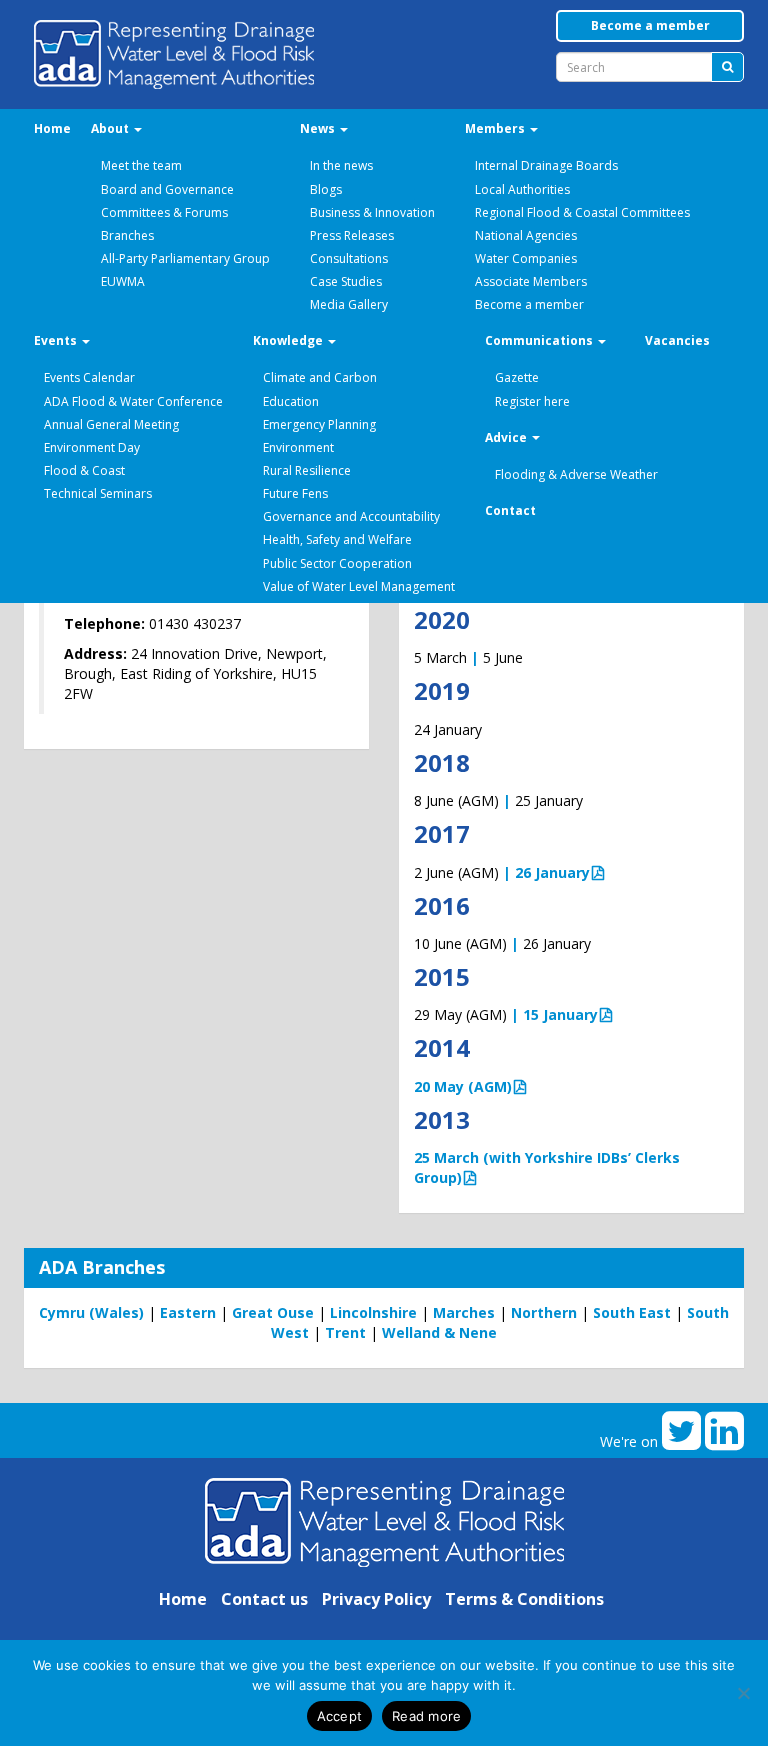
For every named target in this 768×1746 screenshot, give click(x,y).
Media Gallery (349, 304)
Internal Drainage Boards (546, 165)
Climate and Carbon (320, 377)
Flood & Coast (84, 470)
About (111, 128)
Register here (532, 401)
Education (291, 401)
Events (57, 340)
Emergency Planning (319, 424)
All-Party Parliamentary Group (185, 258)
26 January (552, 872)
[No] (743, 1693)
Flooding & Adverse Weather (576, 474)
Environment (298, 447)
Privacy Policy (376, 1599)
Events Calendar (89, 377)
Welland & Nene (439, 1332)
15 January (560, 1014)
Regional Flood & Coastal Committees (582, 212)
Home (52, 128)
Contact (510, 510)
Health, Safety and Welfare (337, 539)
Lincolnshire (373, 1312)
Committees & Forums (164, 212)
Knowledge (289, 340)
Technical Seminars (98, 493)
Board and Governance (167, 189)
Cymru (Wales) (91, 1312)
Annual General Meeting (111, 424)
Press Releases (352, 235)
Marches (464, 1312)
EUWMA (123, 281)
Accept (340, 1716)
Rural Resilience (307, 470)
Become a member (650, 25)
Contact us (264, 1599)
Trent (345, 1332)
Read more (426, 1716)
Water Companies (526, 258)
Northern (544, 1312)
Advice (507, 437)
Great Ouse (273, 1312)
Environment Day (92, 447)
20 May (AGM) (463, 1086)
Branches (127, 235)
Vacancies (677, 340)
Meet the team (141, 165)
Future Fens (295, 493)
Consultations (349, 258)
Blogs (326, 189)
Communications (540, 340)
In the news (341, 165)
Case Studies (346, 281)
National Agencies (526, 235)
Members (496, 128)
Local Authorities (522, 189)
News (319, 128)
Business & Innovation (372, 212)
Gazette (517, 377)
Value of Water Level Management (359, 586)
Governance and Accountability (351, 516)
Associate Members (531, 281)
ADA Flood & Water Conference (133, 401)
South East (632, 1312)
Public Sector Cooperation (337, 563)
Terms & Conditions (524, 1599)
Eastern (188, 1312)
